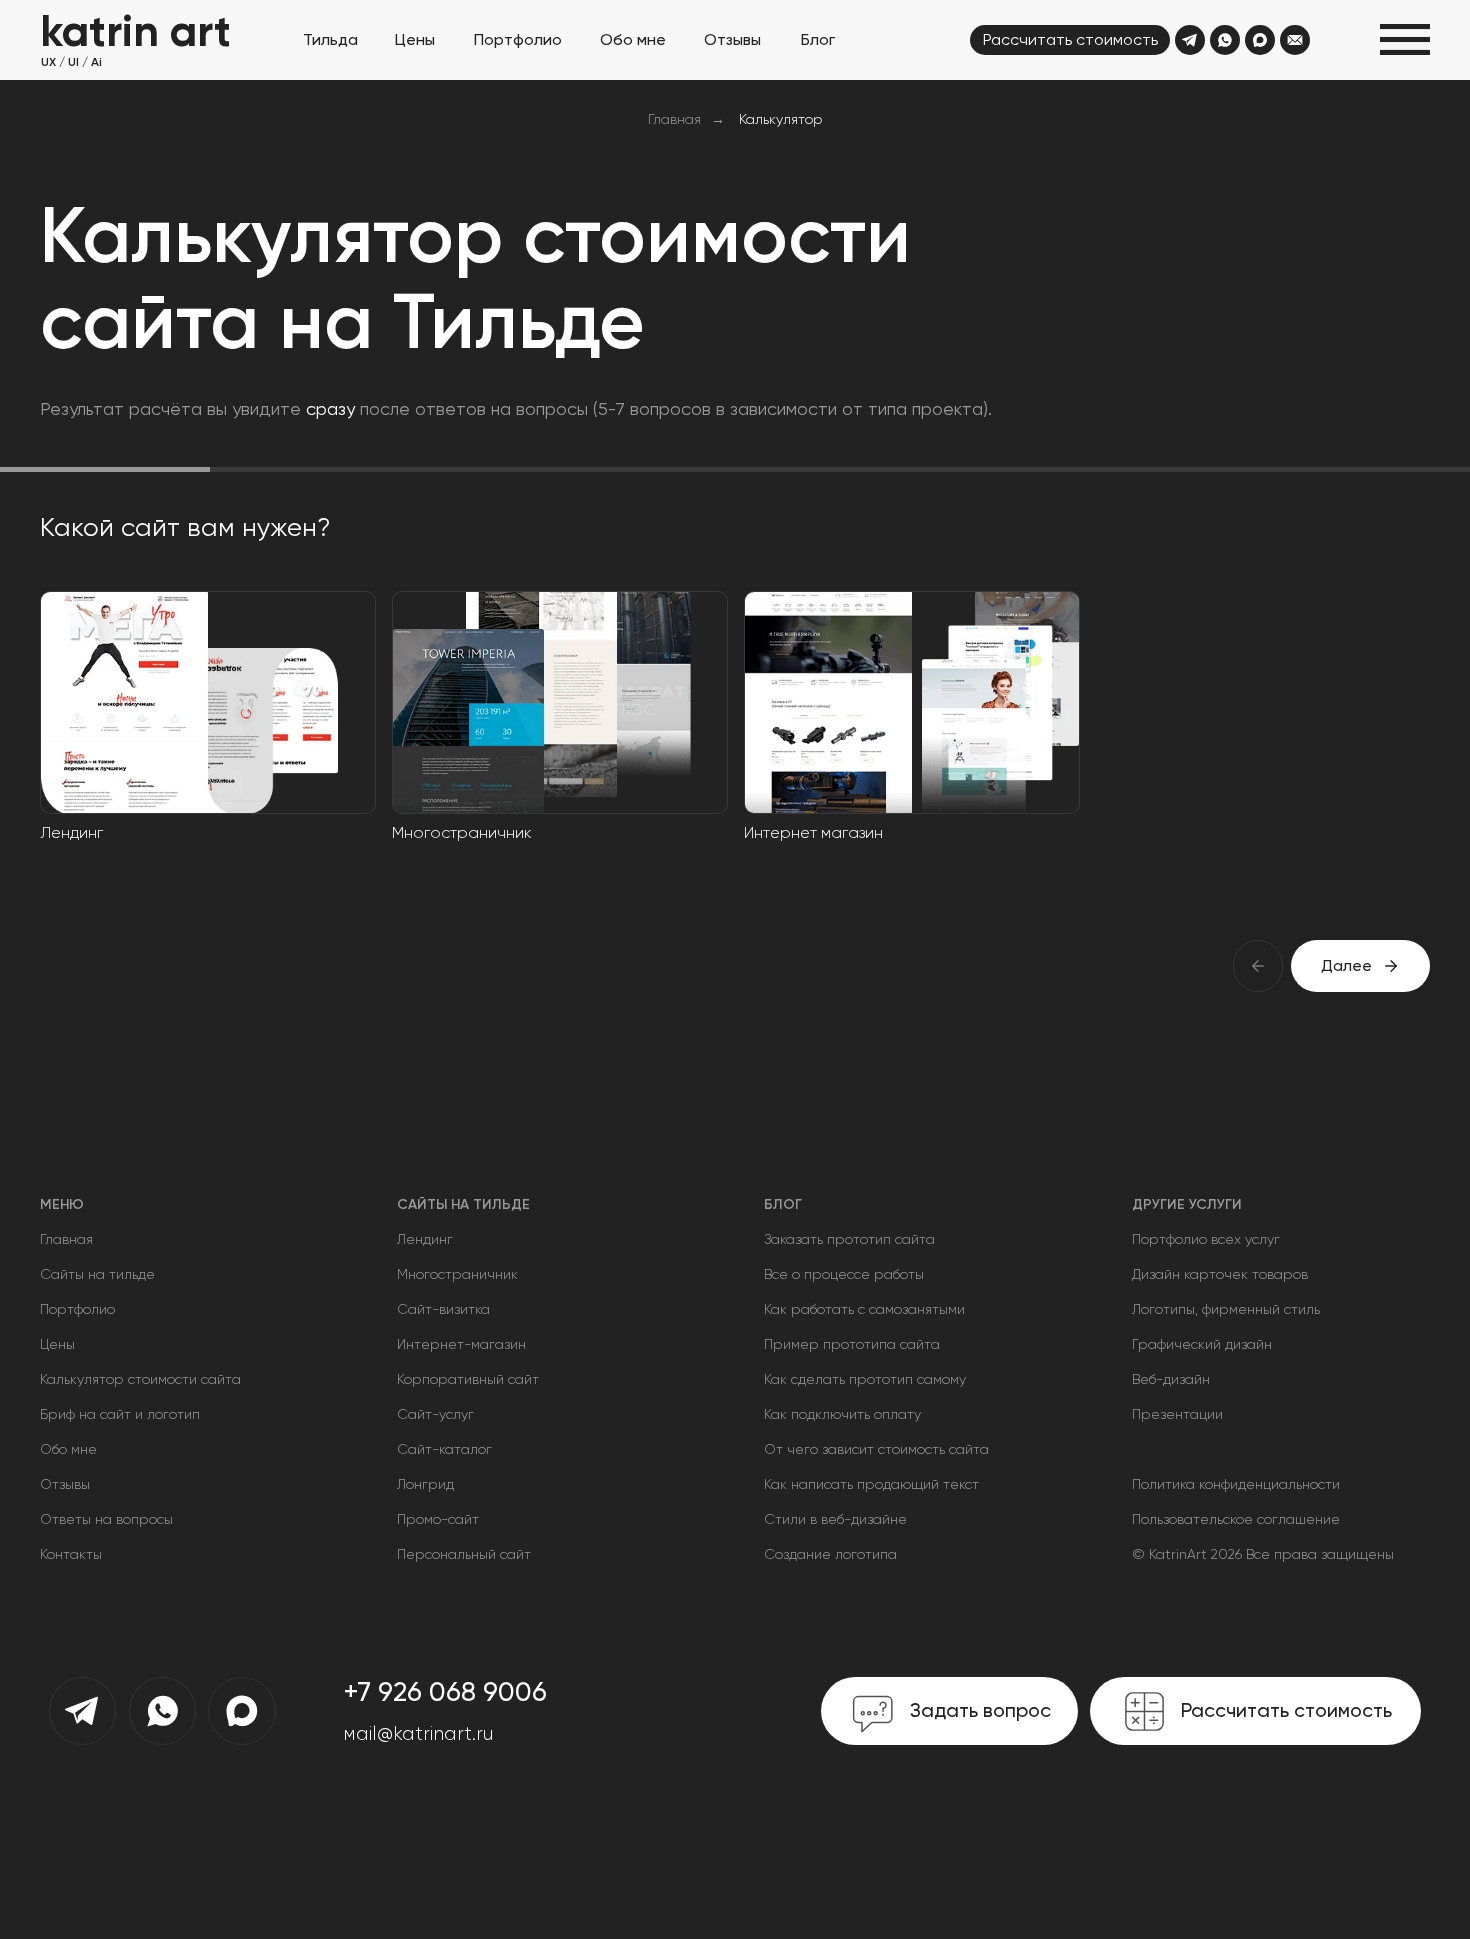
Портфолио (1169, 1239)
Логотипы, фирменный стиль (1226, 1309)
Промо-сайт (438, 1519)
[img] (1190, 40)
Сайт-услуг (435, 1414)
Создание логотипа (830, 1554)
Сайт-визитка (443, 1309)
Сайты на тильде (97, 1274)
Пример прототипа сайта (852, 1344)
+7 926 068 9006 (445, 1692)
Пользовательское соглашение (1236, 1519)
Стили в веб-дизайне (835, 1519)
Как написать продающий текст (871, 1484)
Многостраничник (457, 1274)
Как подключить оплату (842, 1414)
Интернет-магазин (461, 1344)
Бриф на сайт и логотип (120, 1414)
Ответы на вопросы (106, 1519)
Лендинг (425, 1239)
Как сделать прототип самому (865, 1379)
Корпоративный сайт (468, 1379)
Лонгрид (425, 1484)
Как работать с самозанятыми (864, 1309)
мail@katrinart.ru (418, 1733)
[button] (1405, 40)
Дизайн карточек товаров (1220, 1274)
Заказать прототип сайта (849, 1239)
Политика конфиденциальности (1236, 1484)
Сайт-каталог (444, 1449)
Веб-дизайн (1171, 1379)
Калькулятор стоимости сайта (140, 1379)
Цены (57, 1344)
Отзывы (65, 1484)
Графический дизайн (1202, 1344)
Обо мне (68, 1449)
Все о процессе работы (844, 1274)
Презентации (1177, 1414)
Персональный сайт (464, 1554)
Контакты (71, 1554)
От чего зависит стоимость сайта (876, 1449)
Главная (674, 119)
